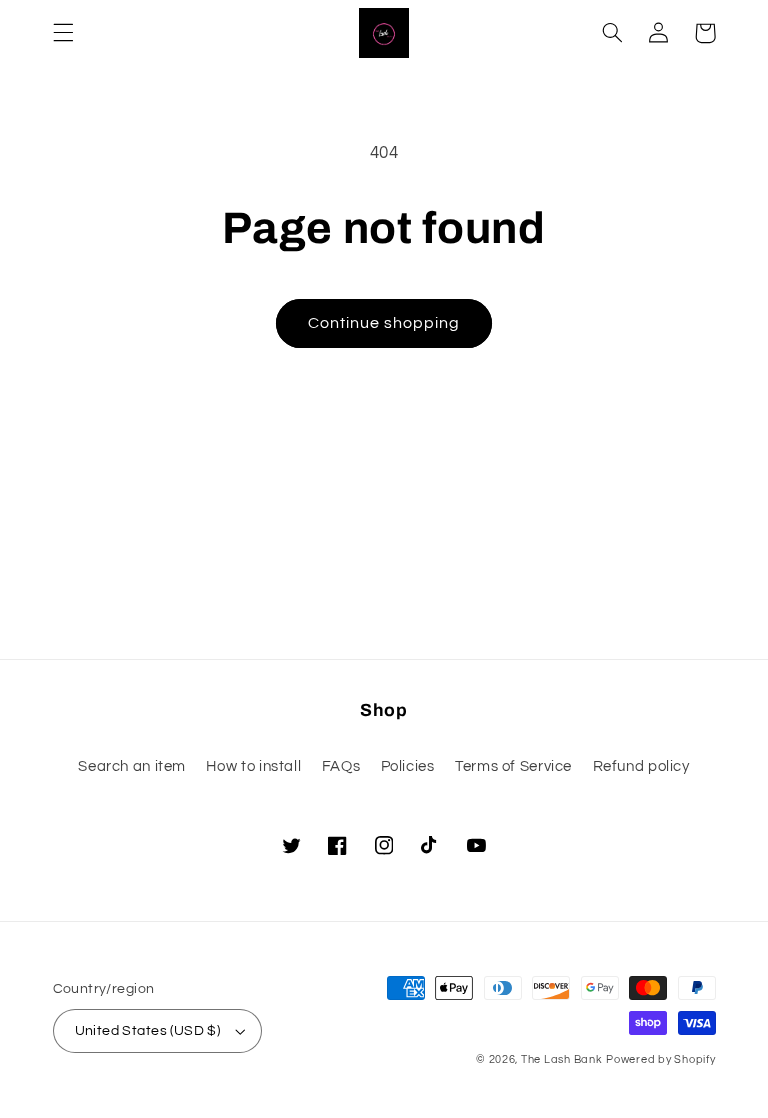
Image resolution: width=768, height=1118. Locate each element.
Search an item (132, 766)
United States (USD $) (148, 1031)
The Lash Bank (562, 1059)
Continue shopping (384, 323)
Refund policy (641, 766)
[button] (63, 33)
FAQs (341, 766)
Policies (408, 766)
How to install (253, 766)
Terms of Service (513, 766)
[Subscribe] (549, 634)
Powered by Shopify (660, 1059)
